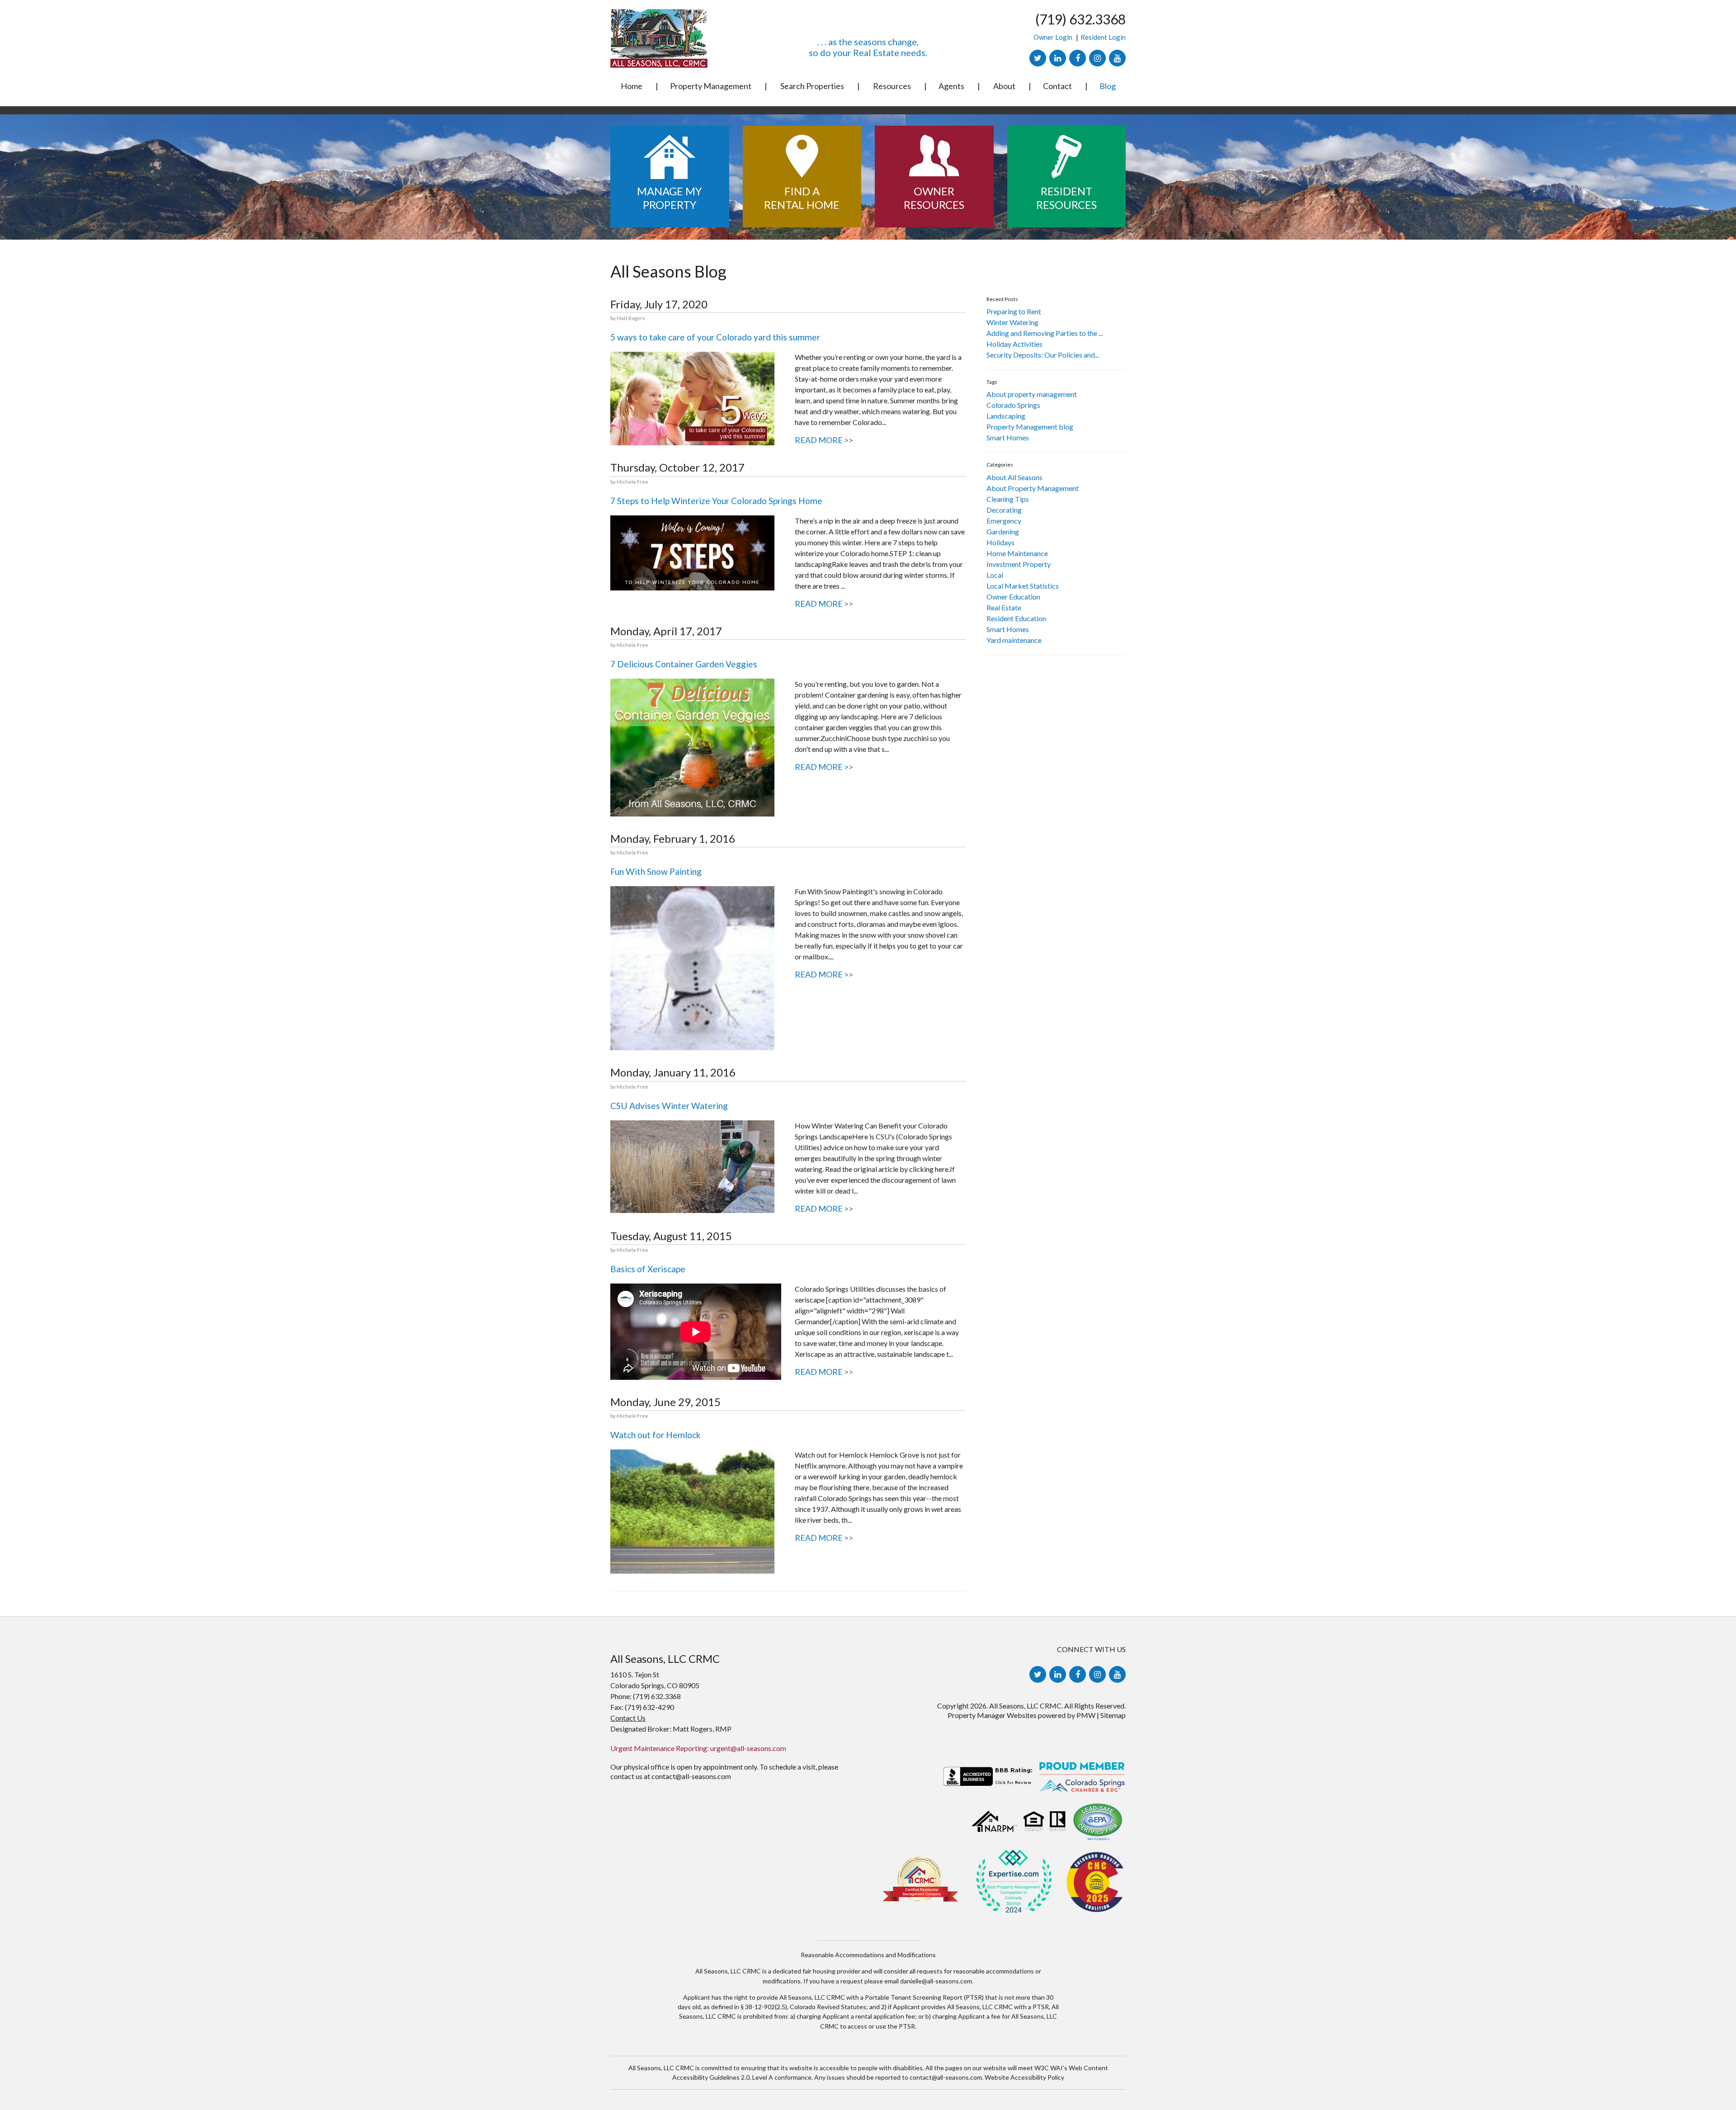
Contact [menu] (1057, 86)
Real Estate (1004, 607)
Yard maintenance (1014, 640)
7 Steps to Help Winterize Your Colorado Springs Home (716, 501)
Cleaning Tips (1008, 499)
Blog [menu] (1108, 86)
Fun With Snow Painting (656, 871)
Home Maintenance (1017, 553)
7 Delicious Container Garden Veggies (684, 664)
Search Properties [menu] (812, 86)
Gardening (1003, 531)
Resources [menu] (892, 86)
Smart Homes (1008, 437)
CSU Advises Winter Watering (669, 1106)
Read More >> (824, 440)
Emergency (1004, 521)
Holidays (1000, 542)
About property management (1032, 394)
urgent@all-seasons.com (748, 1748)
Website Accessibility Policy (1024, 2077)
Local (995, 575)
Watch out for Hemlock (656, 1435)
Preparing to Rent (1014, 311)
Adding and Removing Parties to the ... (1045, 333)
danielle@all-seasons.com (936, 1981)
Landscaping (1006, 416)
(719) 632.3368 (1080, 19)
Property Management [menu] (711, 86)
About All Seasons (1014, 477)
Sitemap (1113, 1715)
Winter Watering (1012, 322)
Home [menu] (632, 86)
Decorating (1004, 510)
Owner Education (1013, 597)
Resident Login (1103, 37)
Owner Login (1053, 37)
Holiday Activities (1014, 344)
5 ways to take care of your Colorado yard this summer (715, 337)
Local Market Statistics (1023, 586)
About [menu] (1004, 86)
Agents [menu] (951, 86)
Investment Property (1019, 564)
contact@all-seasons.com (691, 1776)
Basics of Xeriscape (648, 1269)
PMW (1086, 1715)
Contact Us (628, 1718)
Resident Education (1016, 618)
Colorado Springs (1013, 405)
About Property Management (1033, 488)
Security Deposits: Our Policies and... (1043, 355)
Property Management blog (1030, 427)
